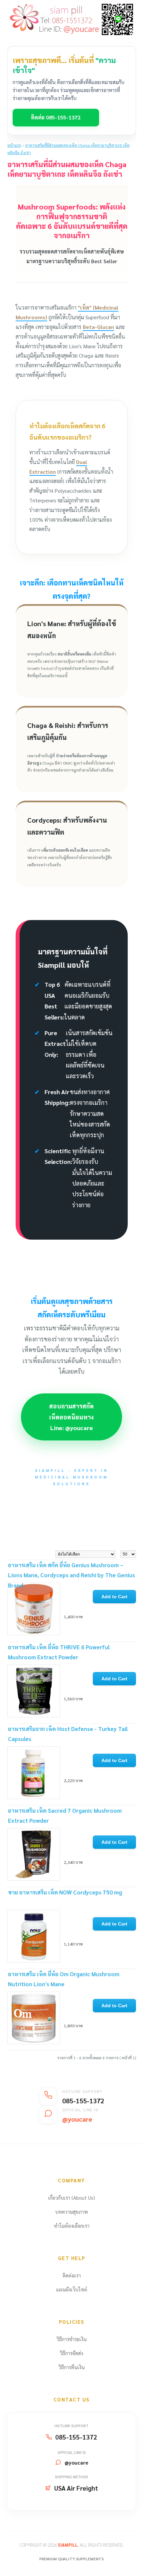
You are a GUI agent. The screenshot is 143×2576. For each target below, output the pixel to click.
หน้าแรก (14, 145)
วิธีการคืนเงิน (72, 2367)
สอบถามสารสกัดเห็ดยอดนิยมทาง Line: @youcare (71, 1417)
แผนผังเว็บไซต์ (72, 2289)
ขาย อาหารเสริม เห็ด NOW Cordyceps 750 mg (65, 1892)
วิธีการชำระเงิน (72, 2339)
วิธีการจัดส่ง (71, 2353)
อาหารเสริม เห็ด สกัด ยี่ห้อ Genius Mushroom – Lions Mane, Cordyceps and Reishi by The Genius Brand (71, 1575)
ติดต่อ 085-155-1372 (56, 117)
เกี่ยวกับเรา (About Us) (72, 2198)
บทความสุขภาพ (71, 2212)
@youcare (76, 2462)
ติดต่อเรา (72, 2275)
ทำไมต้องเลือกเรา (72, 2226)
